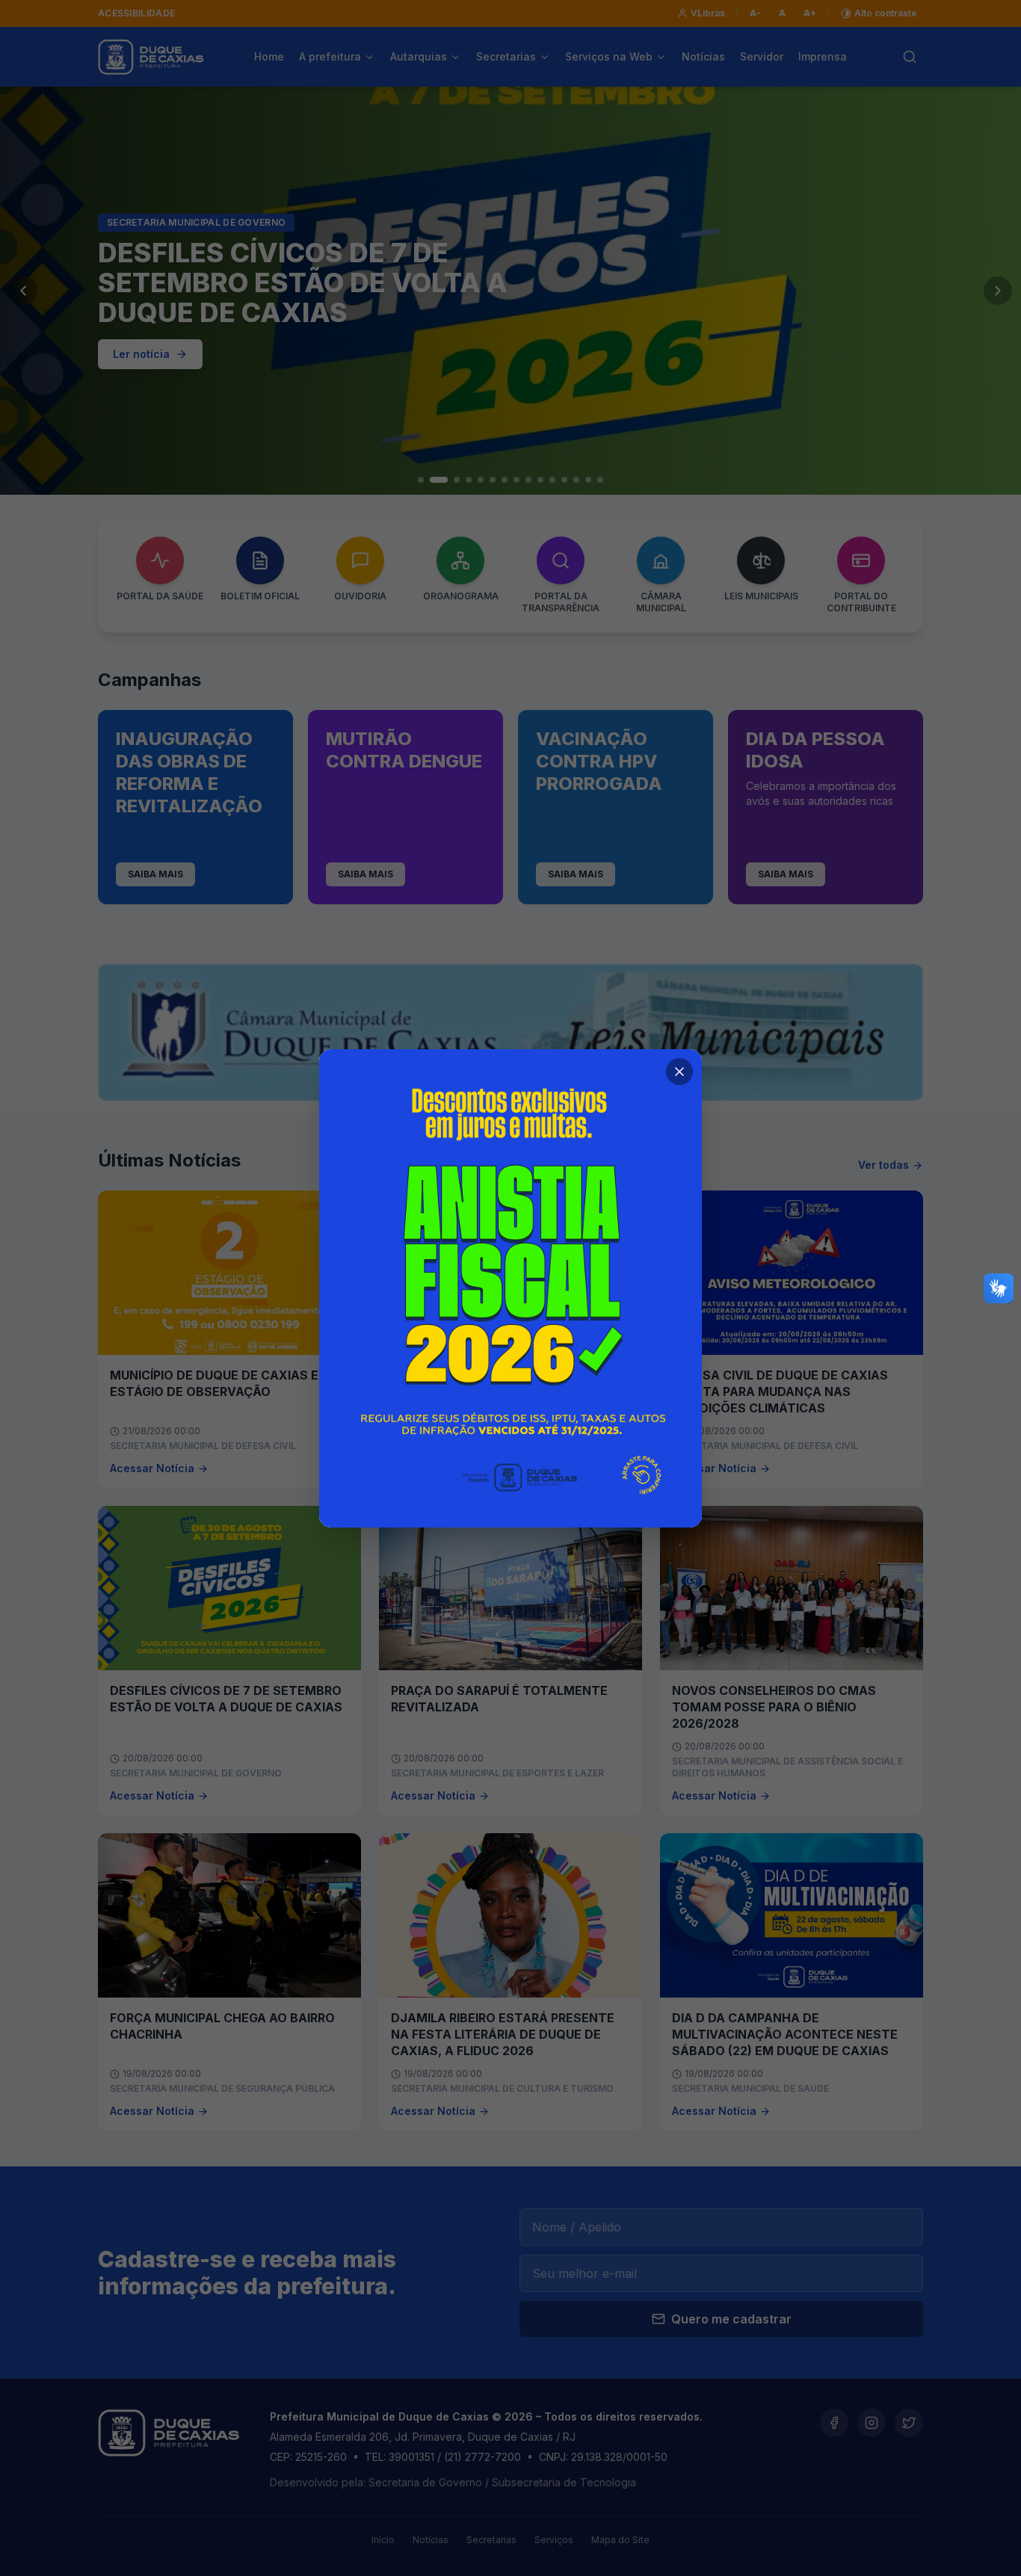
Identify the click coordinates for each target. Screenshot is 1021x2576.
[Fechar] (679, 1072)
